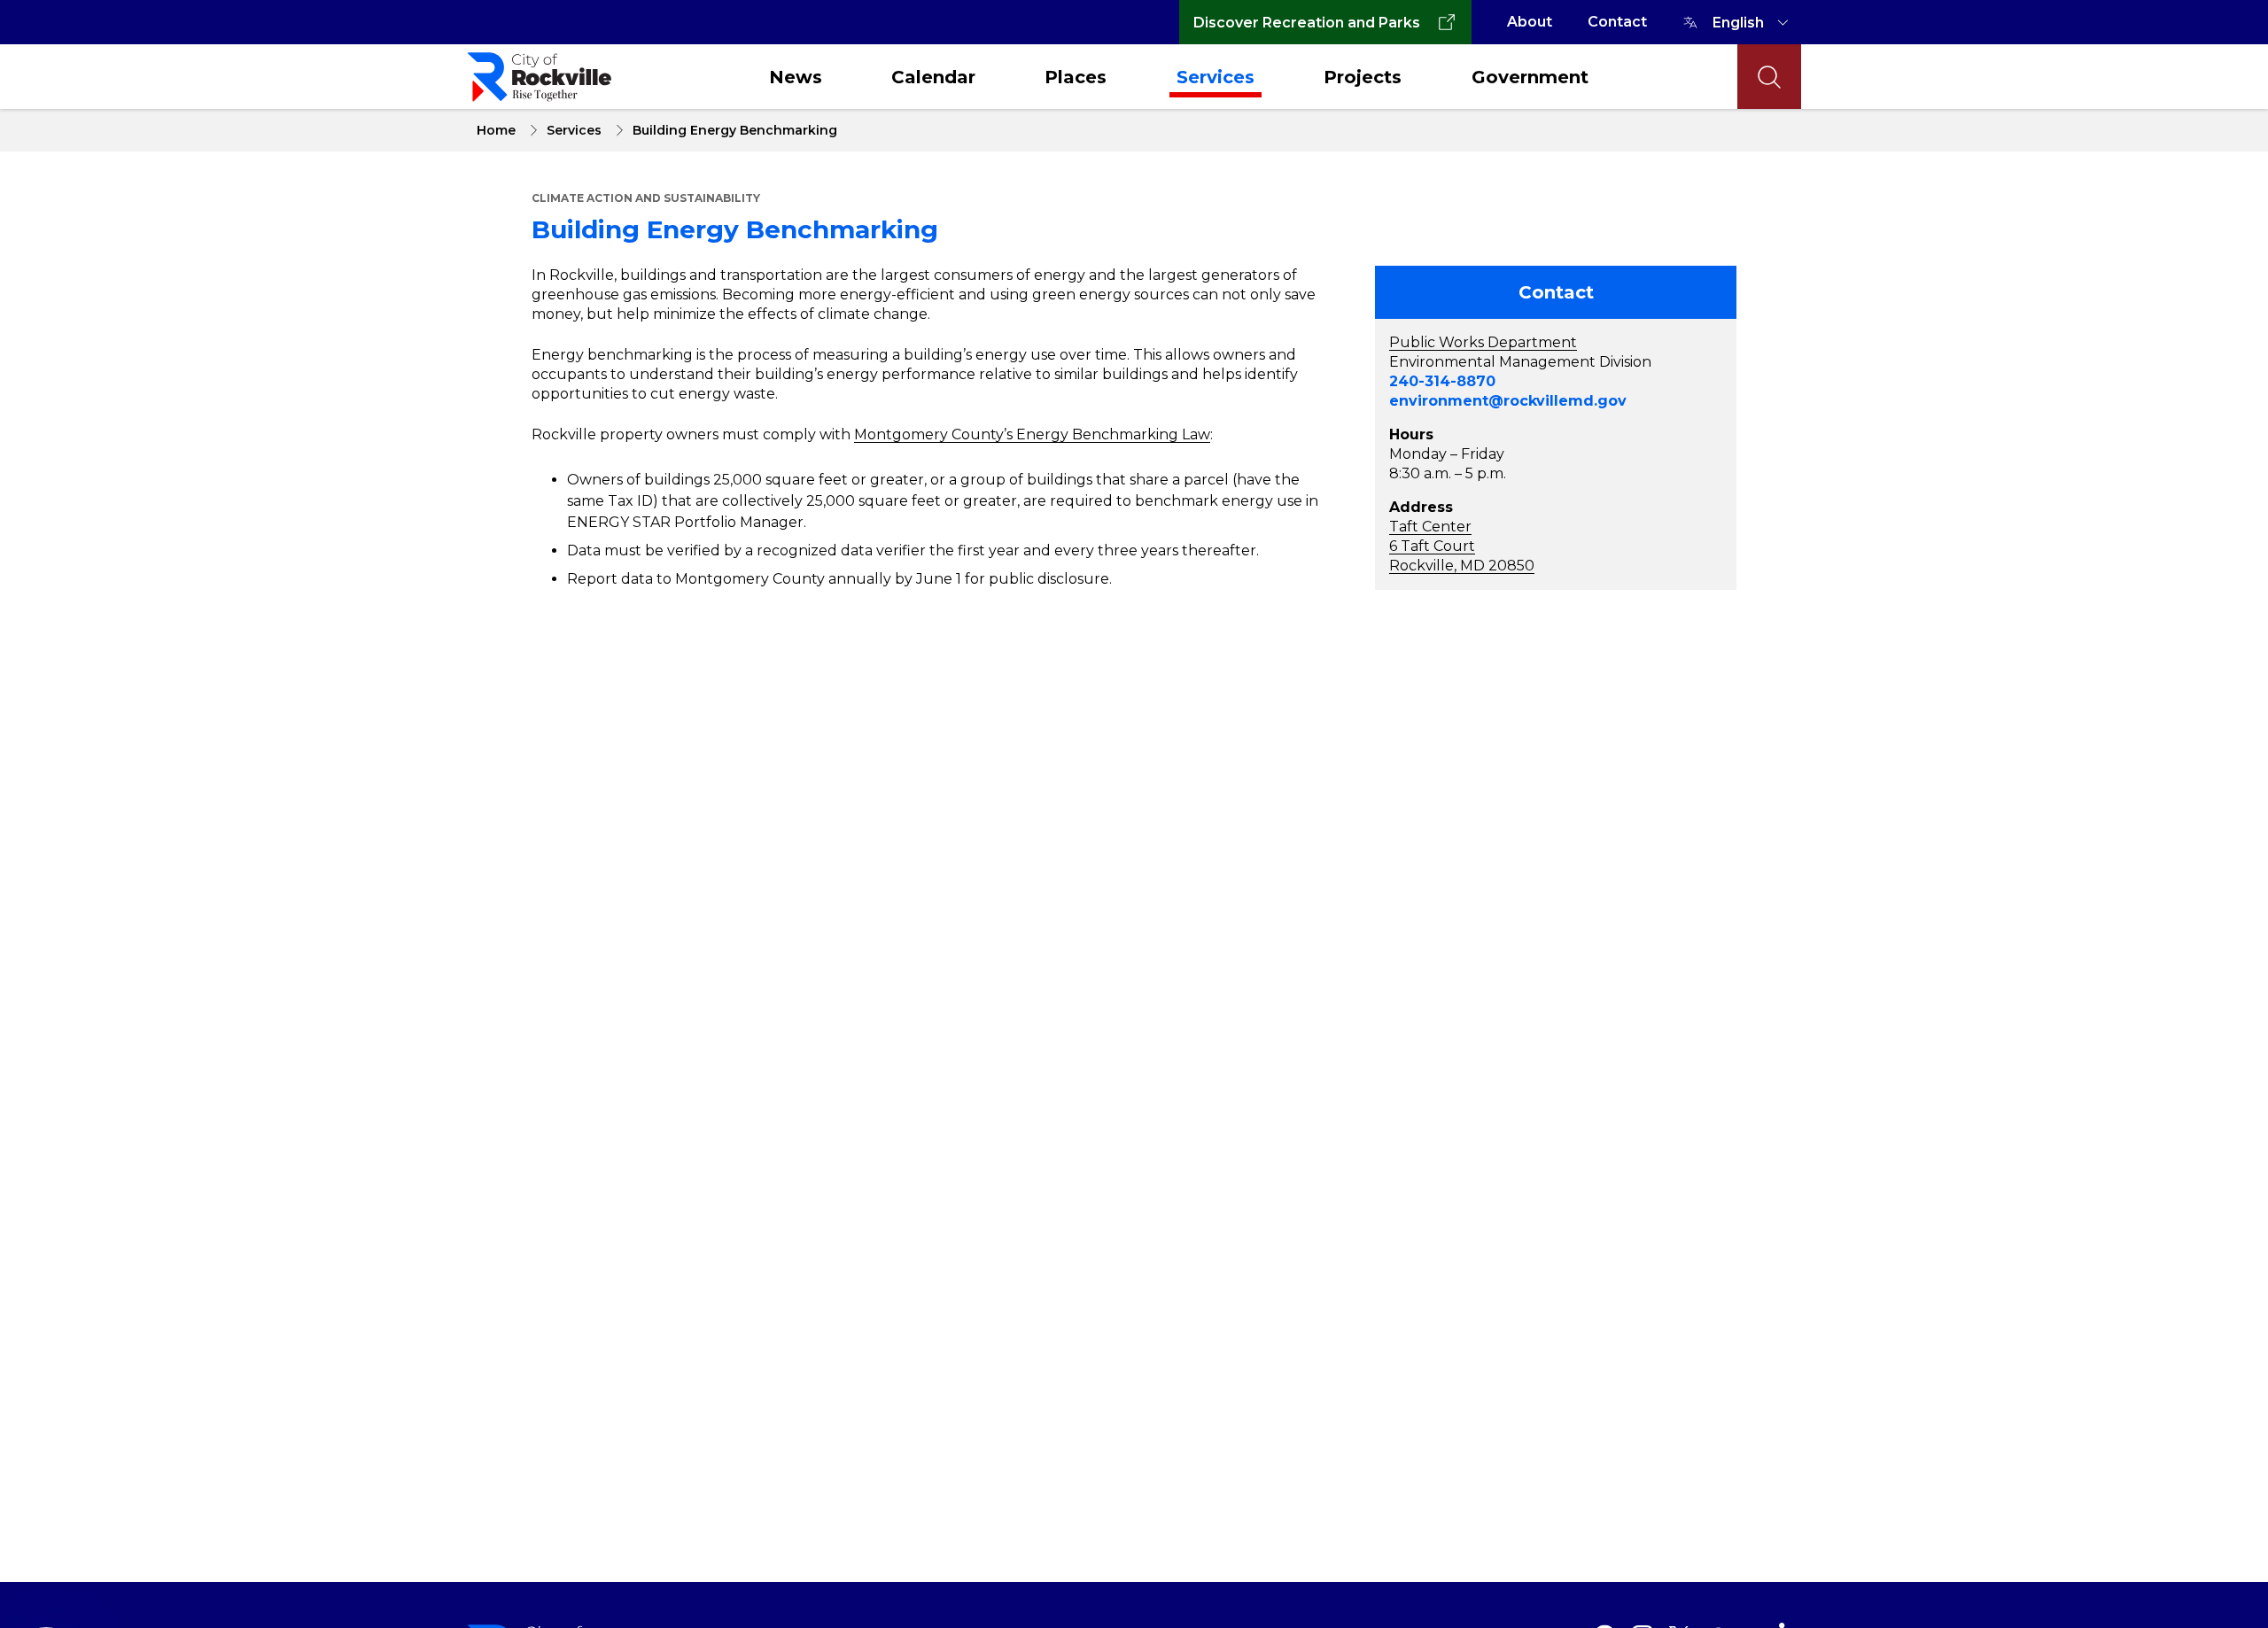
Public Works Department (1483, 342)
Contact (1617, 22)
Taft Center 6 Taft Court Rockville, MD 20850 (1462, 546)
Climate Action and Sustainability (646, 198)
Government (1530, 77)
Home (496, 130)
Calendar (933, 77)
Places (1076, 77)
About (1530, 22)
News (796, 77)
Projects (1363, 77)
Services (1216, 77)
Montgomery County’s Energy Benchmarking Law (1032, 434)
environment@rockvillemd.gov (1508, 401)
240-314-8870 (1442, 381)
